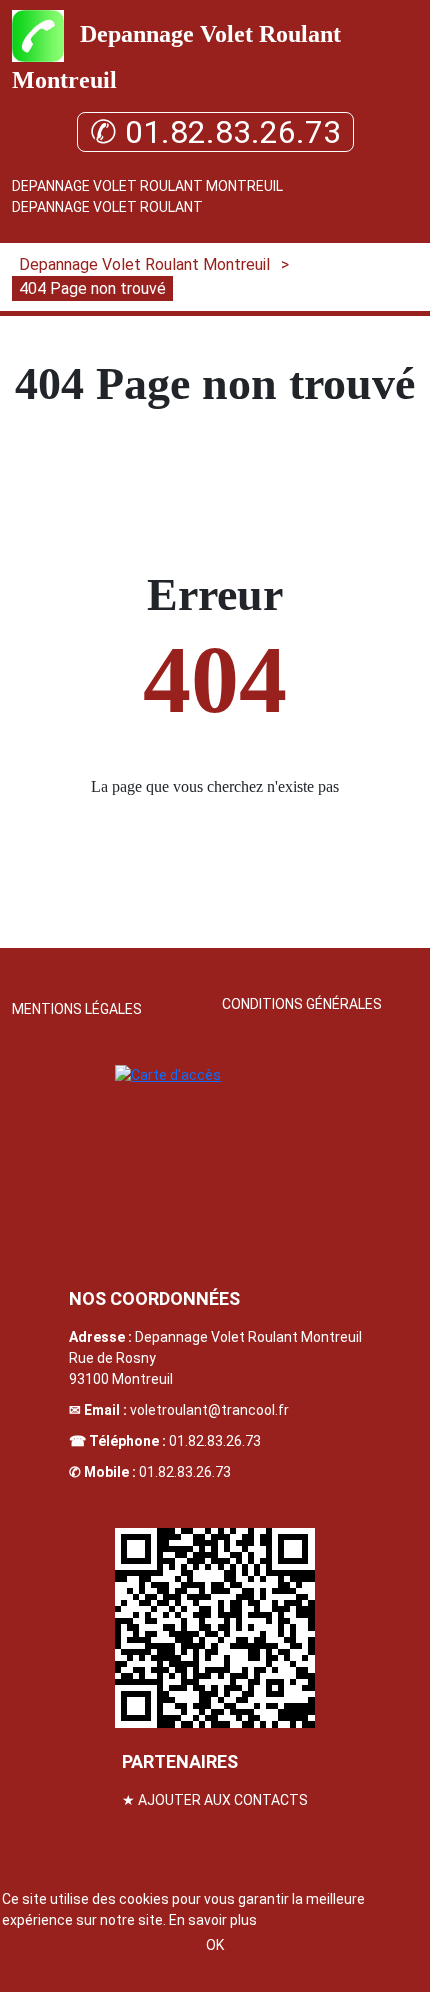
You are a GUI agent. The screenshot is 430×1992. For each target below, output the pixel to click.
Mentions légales (77, 1009)
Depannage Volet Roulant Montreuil (147, 186)
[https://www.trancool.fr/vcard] (215, 1628)
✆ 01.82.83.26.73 (215, 132)
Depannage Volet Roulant (107, 207)
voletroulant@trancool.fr (209, 1410)
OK (215, 1945)
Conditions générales (302, 1004)
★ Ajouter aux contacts (215, 1800)
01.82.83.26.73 (215, 1441)
